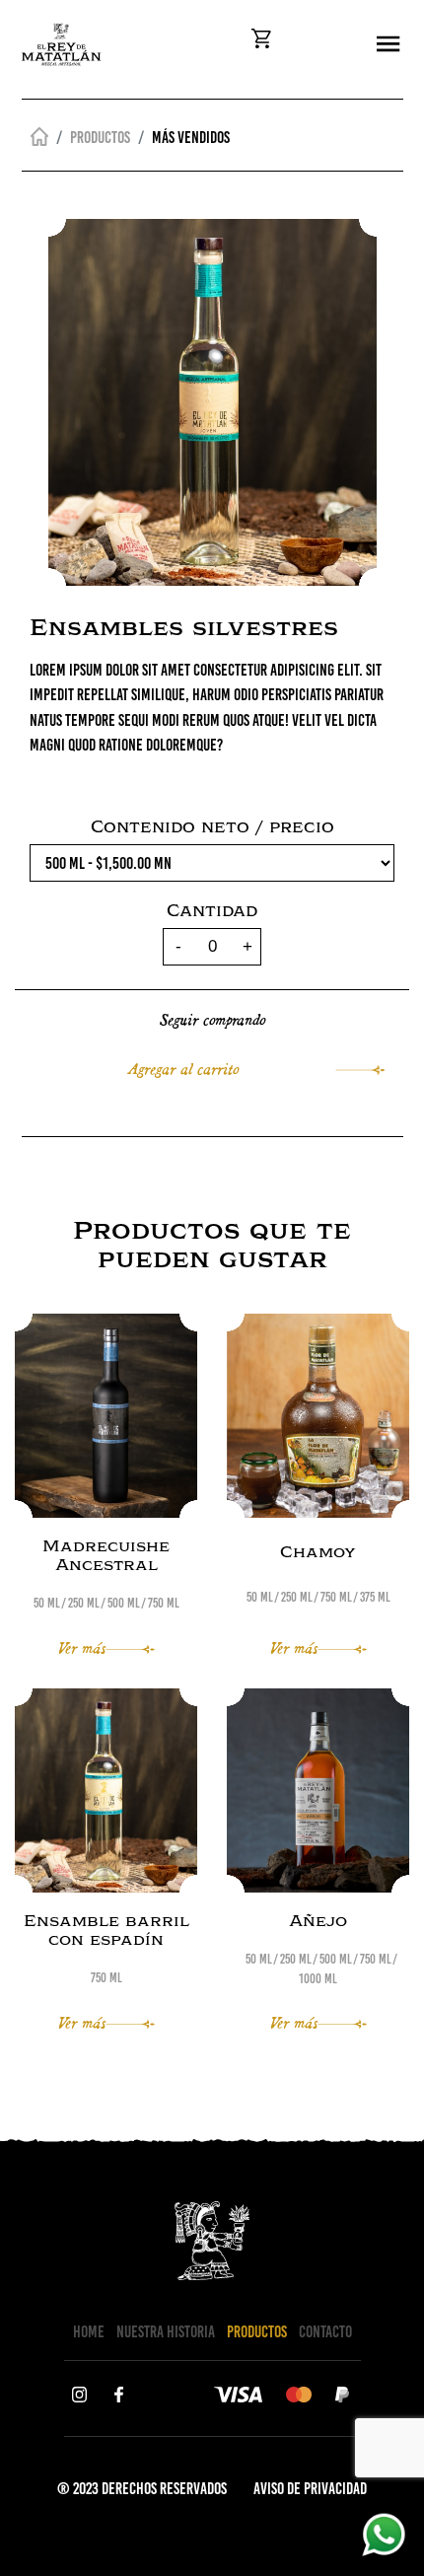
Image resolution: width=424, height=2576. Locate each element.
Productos (100, 137)
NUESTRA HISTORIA (166, 2331)
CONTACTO (325, 2331)
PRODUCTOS (257, 2331)
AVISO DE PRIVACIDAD (310, 2488)
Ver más (82, 1646)
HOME (89, 2331)
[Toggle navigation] (388, 45)
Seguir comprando (212, 1018)
